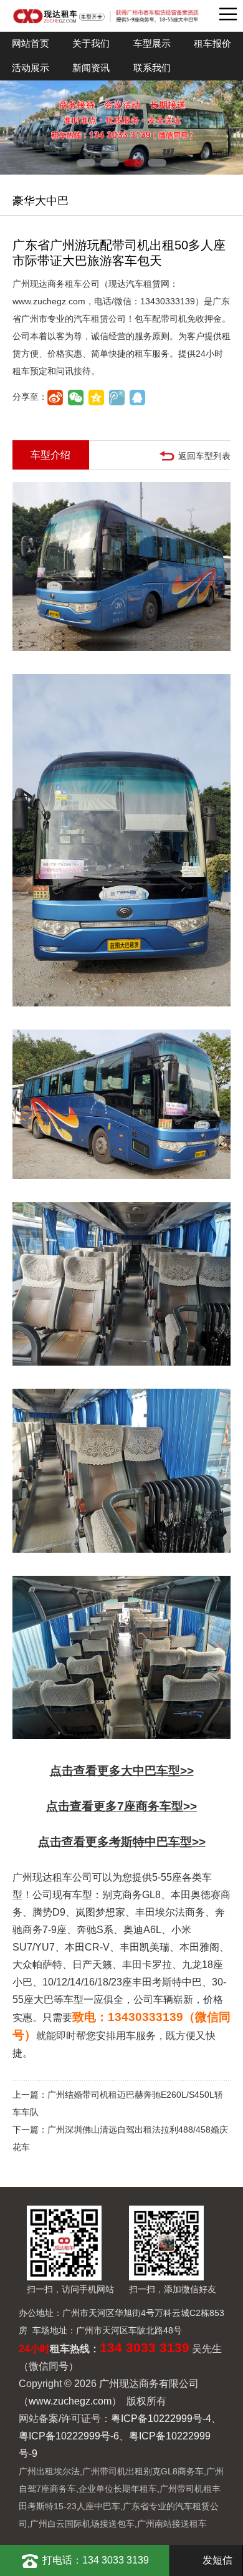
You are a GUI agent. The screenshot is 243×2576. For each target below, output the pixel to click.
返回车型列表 (204, 456)
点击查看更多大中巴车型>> (122, 1771)
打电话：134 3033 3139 (96, 2560)
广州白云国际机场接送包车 (82, 2524)
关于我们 (91, 43)
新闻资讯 (91, 68)
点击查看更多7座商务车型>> (121, 1806)
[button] (86, 163)
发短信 (217, 2560)
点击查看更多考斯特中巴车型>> (122, 1842)
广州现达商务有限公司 (106, 16)
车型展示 (152, 43)
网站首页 (31, 43)
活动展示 (31, 68)
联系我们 (152, 68)
